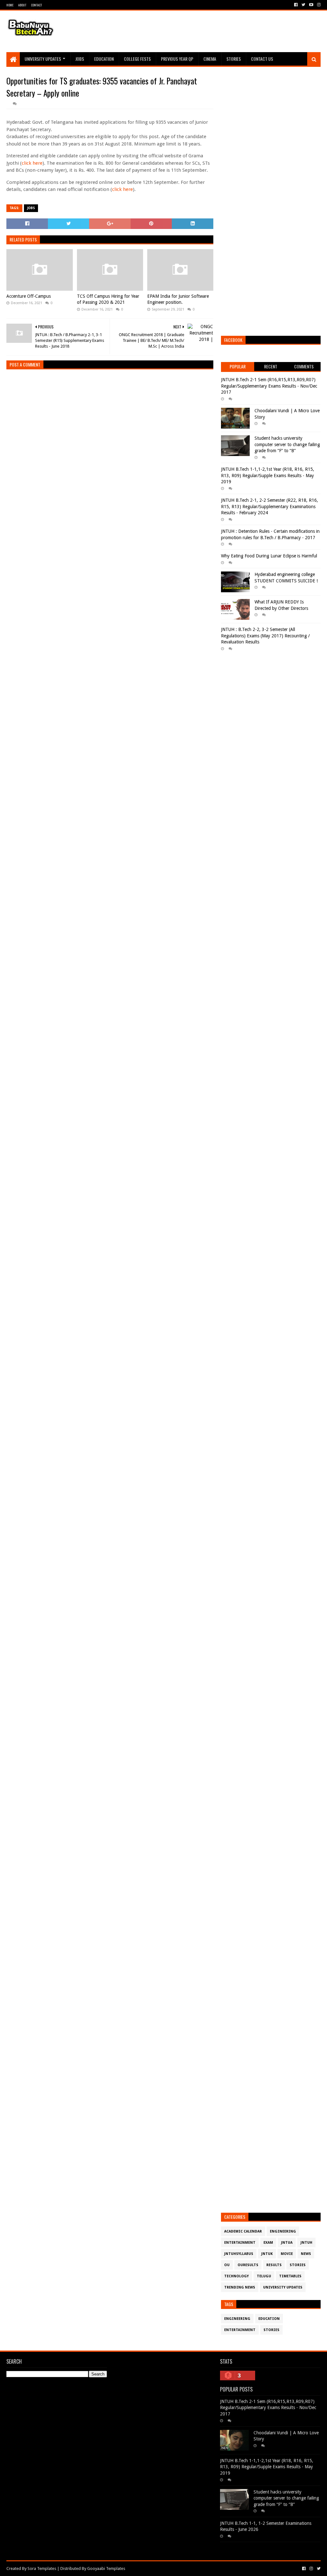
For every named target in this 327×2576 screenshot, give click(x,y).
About (22, 5)
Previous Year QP (177, 59)
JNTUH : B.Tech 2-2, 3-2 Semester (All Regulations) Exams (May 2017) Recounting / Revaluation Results (265, 636)
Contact (36, 5)
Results (274, 2265)
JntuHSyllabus (239, 2254)
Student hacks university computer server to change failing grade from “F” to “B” (287, 444)
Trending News (240, 2287)
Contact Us (262, 59)
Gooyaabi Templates (106, 2568)
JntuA (287, 2243)
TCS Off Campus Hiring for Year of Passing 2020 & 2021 (108, 299)
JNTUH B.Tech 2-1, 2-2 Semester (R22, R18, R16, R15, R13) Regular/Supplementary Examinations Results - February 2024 (270, 506)
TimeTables (290, 2276)
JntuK (267, 2254)
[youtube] (311, 5)
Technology (236, 2276)
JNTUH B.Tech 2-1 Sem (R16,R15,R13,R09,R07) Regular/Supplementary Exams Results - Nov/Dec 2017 (269, 386)
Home (10, 5)
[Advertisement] (204, 31)
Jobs (80, 59)
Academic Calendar (243, 2231)
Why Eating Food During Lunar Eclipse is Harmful (269, 556)
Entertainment (240, 2243)
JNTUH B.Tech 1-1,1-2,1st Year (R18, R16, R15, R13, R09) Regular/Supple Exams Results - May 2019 (268, 475)
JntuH (306, 2243)
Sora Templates (42, 2568)
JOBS (31, 208)
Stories (234, 59)
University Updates (43, 59)
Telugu (264, 2276)
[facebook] (296, 5)
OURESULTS (248, 2265)
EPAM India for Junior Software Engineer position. (178, 299)
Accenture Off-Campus (29, 296)
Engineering (283, 2231)
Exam (268, 2243)
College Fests (137, 59)
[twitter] (303, 5)
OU (227, 2265)
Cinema (210, 59)
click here (32, 163)
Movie (287, 2254)
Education (104, 59)
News (306, 2254)
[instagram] (318, 5)
